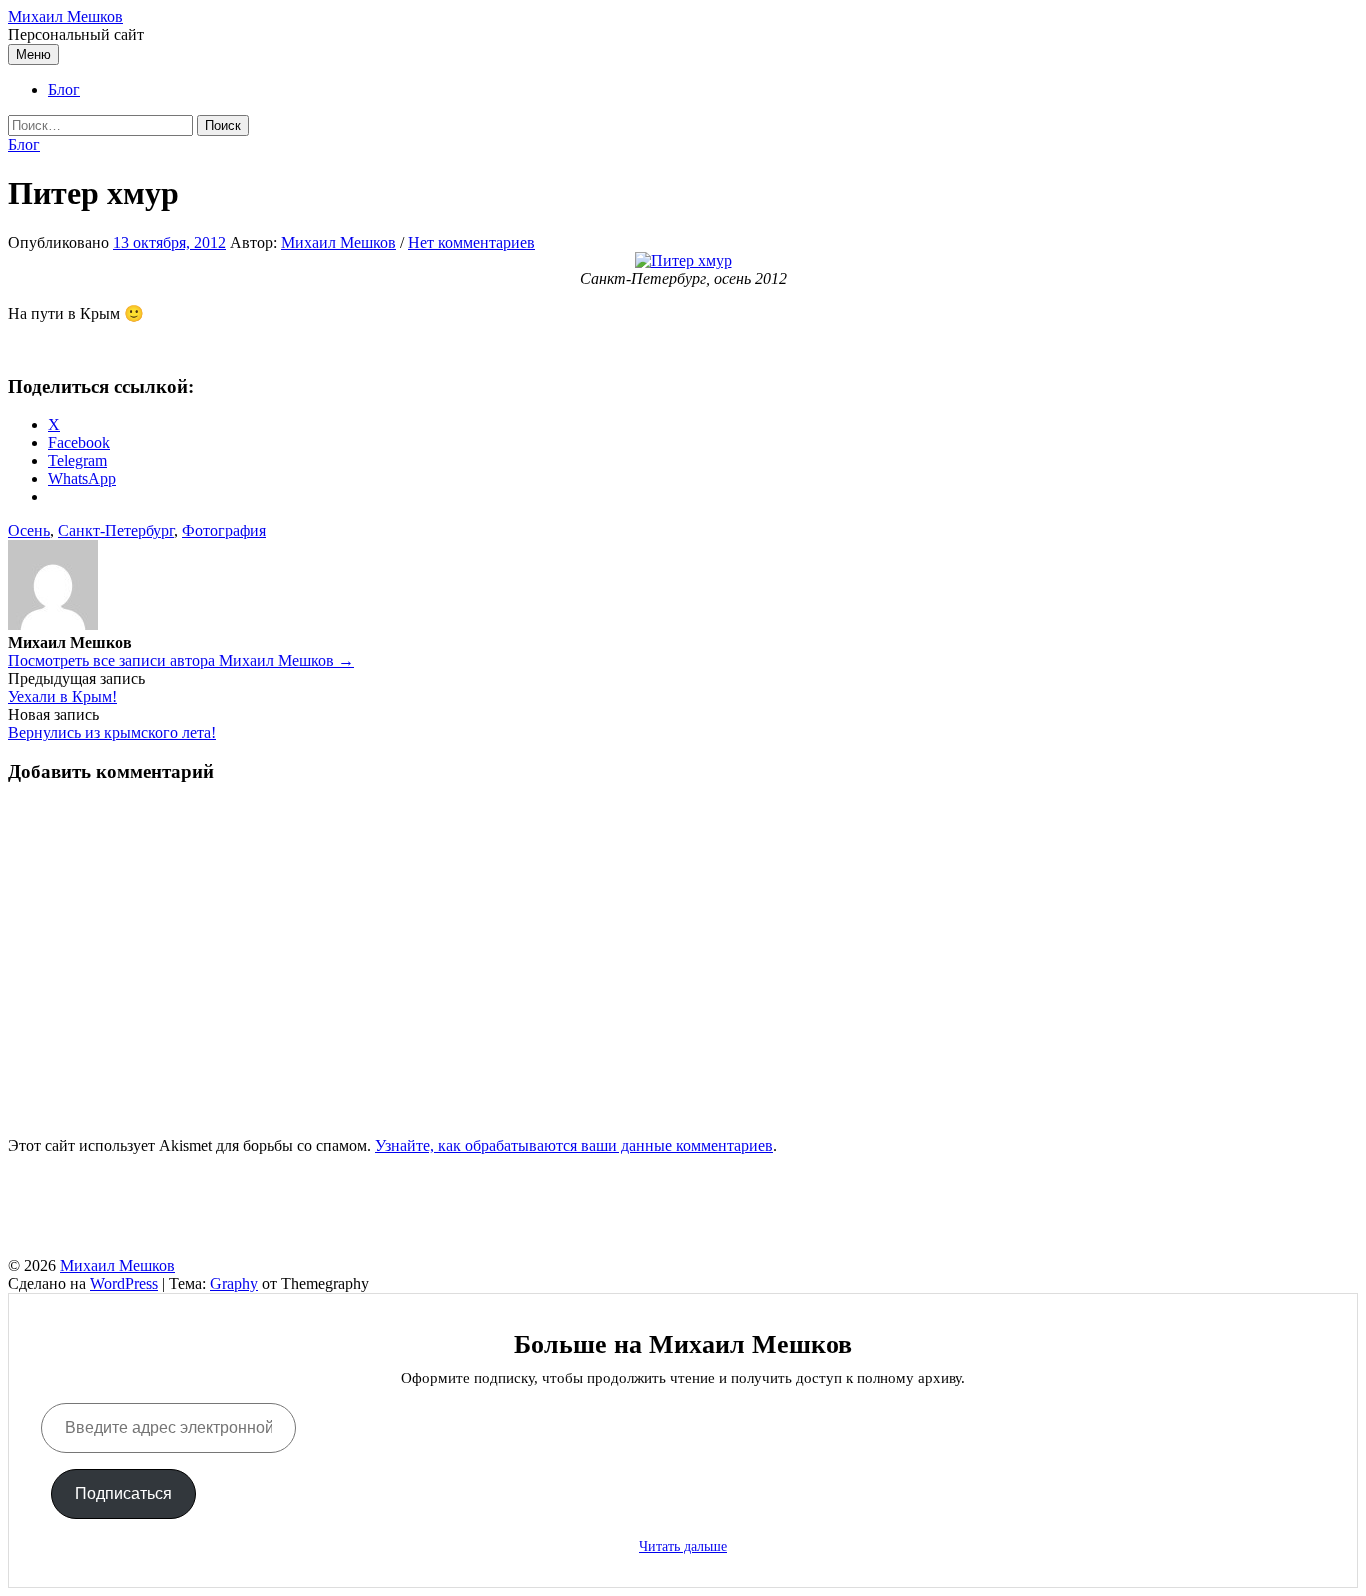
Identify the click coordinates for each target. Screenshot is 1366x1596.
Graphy (234, 1283)
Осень (29, 530)
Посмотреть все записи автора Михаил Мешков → (181, 660)
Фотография (224, 530)
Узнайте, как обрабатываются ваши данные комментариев (574, 1145)
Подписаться (123, 1493)
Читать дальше (683, 1546)
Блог (64, 89)
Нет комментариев (471, 242)
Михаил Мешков (65, 16)
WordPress (124, 1283)
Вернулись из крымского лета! (112, 732)
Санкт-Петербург (116, 530)
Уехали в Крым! (62, 696)
